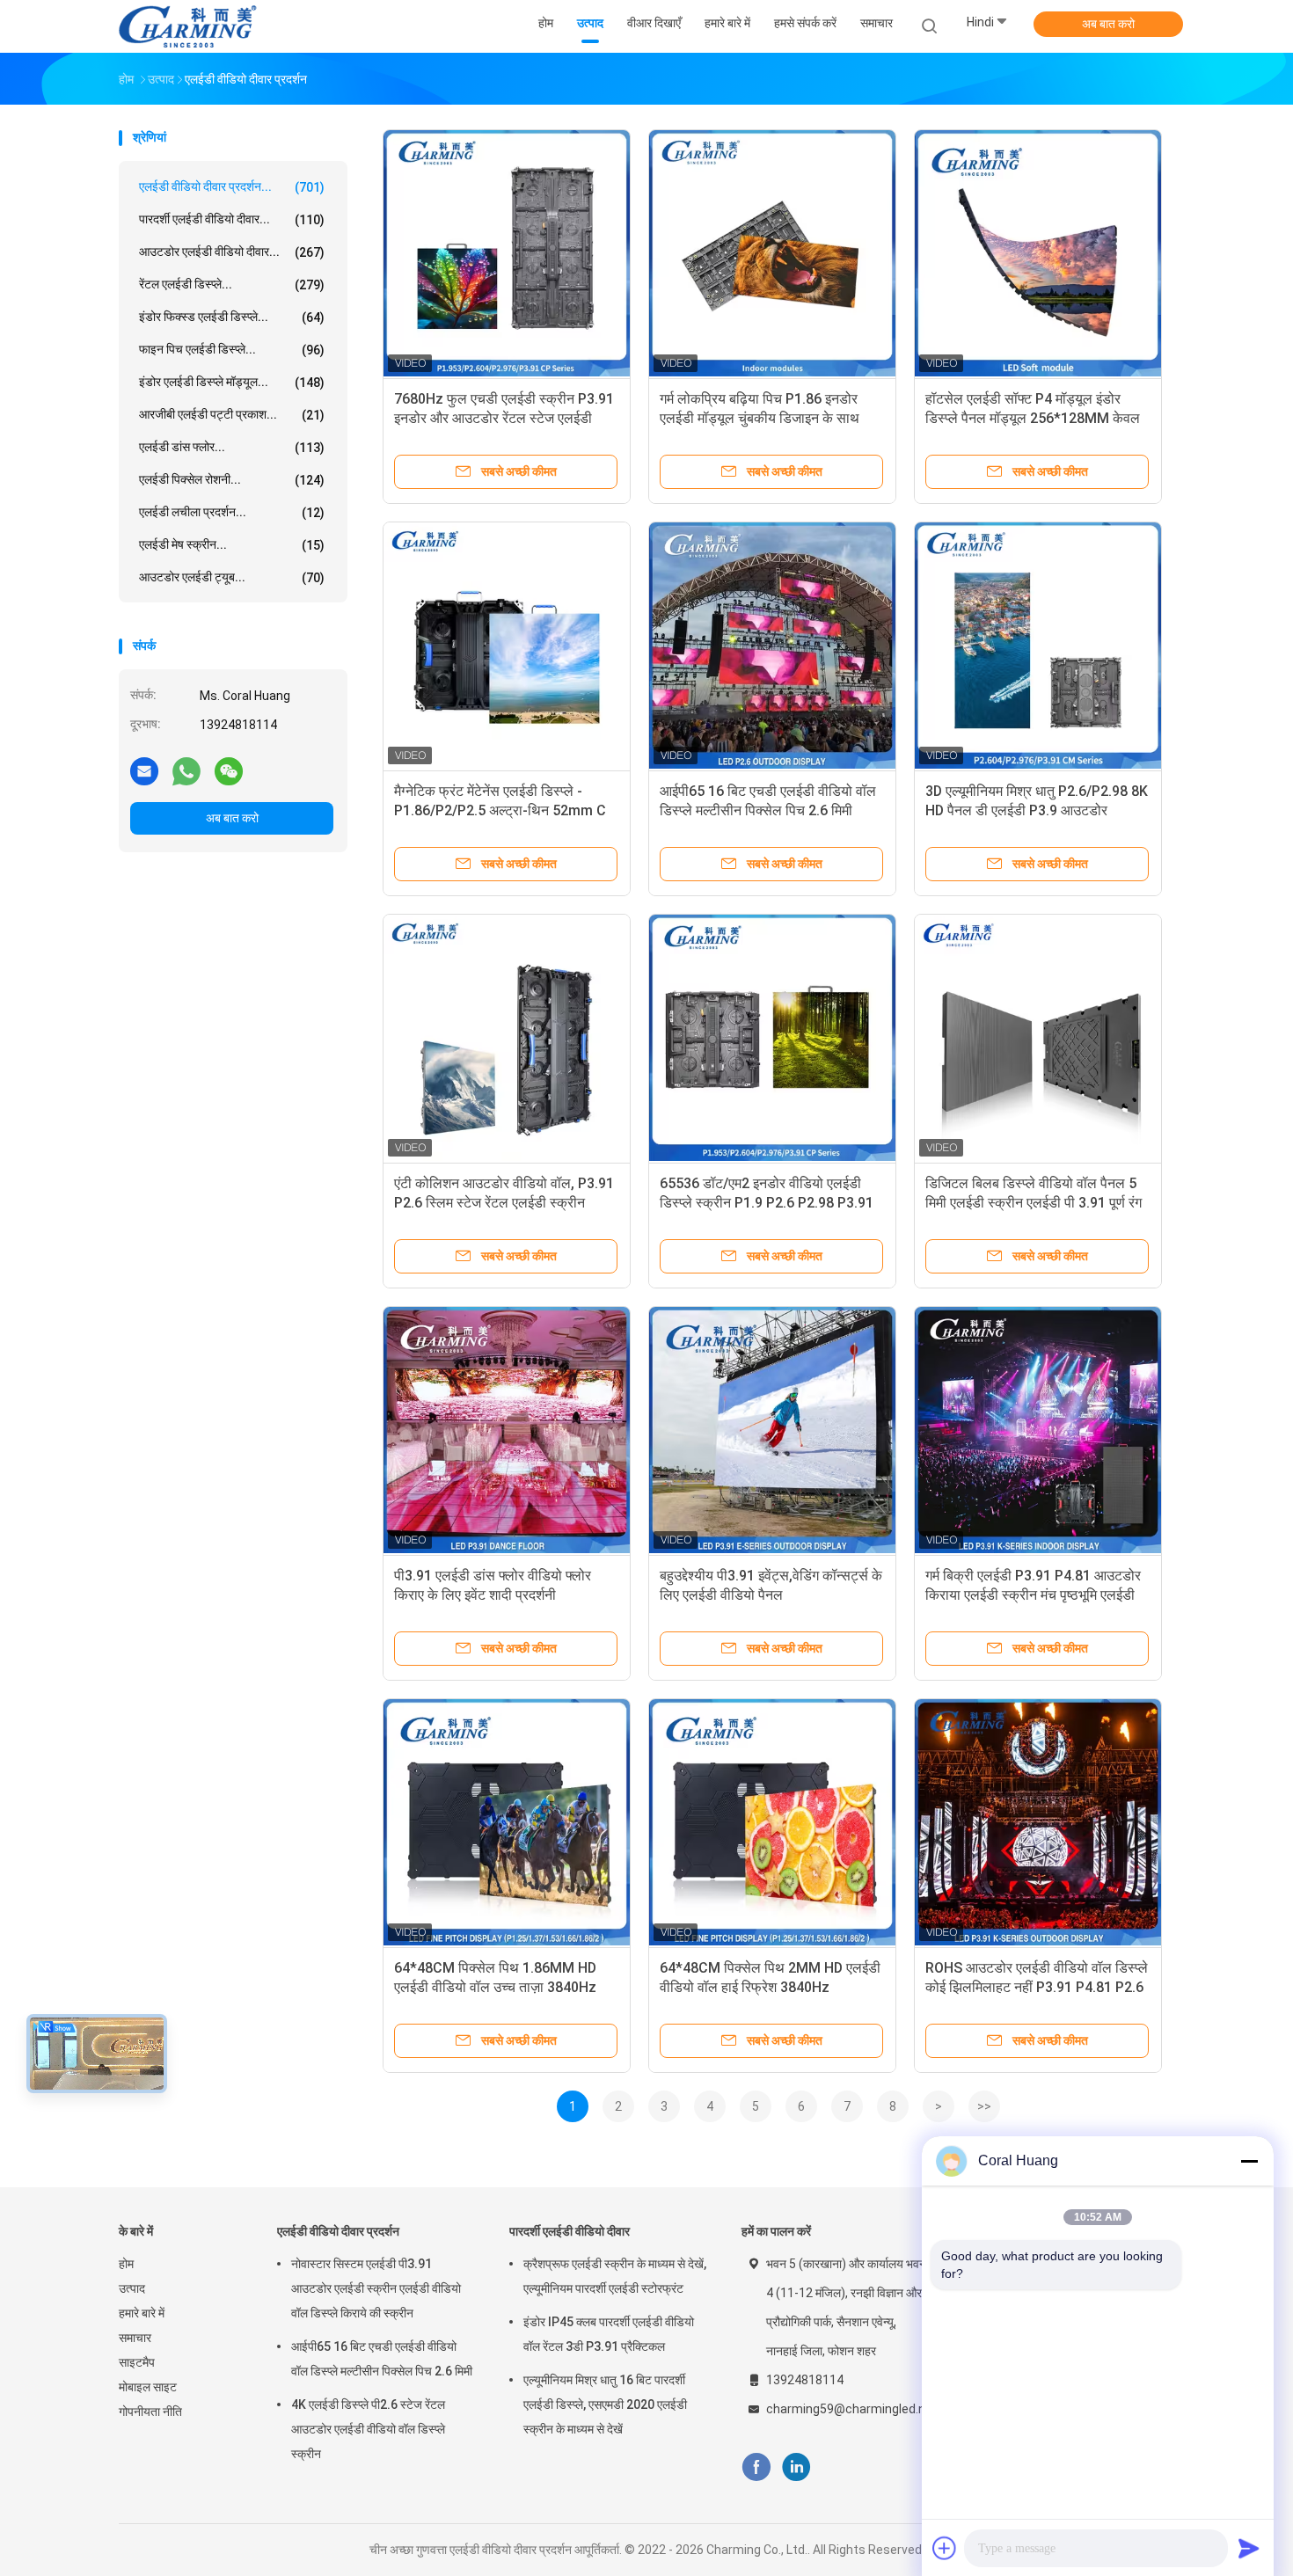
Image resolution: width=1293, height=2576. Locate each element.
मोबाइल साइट (148, 2387)
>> (984, 2106)
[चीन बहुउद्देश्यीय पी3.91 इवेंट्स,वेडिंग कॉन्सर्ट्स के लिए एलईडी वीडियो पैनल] (772, 1430)
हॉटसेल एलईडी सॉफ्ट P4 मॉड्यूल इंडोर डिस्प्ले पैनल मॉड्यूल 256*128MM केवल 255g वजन (1033, 418)
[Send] (1249, 2548)
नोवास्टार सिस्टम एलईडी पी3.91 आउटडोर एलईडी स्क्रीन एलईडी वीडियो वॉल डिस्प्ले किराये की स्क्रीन (376, 2288)
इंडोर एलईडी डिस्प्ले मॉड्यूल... (232, 382)
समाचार (135, 2338)
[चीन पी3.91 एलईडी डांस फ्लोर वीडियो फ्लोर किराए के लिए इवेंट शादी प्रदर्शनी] (507, 1430)
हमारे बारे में (142, 2313)
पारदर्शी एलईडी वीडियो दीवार (570, 2231)
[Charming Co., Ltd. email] (144, 770)
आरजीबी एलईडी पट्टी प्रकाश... (232, 415)
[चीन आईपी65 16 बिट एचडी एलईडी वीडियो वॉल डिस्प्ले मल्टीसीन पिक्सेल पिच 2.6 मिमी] (772, 646)
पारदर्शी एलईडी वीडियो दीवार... (232, 219)
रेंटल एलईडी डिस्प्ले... (232, 285)
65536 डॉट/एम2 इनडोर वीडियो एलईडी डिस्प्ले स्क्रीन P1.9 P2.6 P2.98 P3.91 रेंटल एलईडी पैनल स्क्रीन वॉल (767, 1203)
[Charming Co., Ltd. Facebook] (756, 2467)
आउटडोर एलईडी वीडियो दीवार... (232, 252)
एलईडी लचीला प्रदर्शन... (232, 512)
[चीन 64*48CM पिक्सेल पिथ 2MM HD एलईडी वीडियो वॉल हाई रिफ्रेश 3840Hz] (772, 1822)
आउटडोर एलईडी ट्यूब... (232, 577)
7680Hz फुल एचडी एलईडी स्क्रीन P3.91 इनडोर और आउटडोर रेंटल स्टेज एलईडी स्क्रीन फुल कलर (504, 418)
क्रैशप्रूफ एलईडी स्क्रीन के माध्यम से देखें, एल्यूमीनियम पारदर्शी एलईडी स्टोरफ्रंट (615, 2276)
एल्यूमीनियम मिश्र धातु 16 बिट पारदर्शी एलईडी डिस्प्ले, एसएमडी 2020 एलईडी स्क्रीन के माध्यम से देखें (605, 2405)
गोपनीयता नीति (150, 2412)
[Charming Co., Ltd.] (187, 26)
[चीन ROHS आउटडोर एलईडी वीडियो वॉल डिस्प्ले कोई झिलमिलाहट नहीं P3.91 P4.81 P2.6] (1038, 1822)
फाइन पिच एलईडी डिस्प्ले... (232, 350)
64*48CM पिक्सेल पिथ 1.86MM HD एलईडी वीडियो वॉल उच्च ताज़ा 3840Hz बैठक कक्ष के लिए (495, 1987)
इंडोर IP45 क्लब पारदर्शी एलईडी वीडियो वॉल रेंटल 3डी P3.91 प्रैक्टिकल (609, 2334)
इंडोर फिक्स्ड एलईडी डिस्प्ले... (232, 317)
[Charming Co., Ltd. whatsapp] (186, 770)
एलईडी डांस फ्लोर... (232, 447)
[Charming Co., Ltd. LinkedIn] (796, 2467)
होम (126, 2264)
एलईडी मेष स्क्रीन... (232, 545)
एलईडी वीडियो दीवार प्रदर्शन (338, 2231)
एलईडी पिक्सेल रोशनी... (232, 480)
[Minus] (1249, 2161)
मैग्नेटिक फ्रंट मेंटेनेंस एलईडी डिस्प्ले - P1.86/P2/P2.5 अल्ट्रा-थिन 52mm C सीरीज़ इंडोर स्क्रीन (500, 810)
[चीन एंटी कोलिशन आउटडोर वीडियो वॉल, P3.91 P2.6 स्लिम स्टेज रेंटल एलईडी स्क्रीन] (507, 1038)
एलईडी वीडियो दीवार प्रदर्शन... (232, 187)
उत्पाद (132, 2288)
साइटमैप (137, 2362)
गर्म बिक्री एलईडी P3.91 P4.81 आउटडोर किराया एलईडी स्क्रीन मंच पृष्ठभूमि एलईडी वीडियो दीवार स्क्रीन (1033, 1595)
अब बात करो (1108, 24)
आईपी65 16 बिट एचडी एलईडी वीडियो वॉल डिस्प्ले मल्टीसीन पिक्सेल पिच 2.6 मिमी (382, 2359)
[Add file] (945, 2548)
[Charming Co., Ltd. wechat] (229, 770)
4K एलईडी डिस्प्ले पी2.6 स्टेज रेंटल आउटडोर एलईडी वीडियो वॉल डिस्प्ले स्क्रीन (368, 2429)
